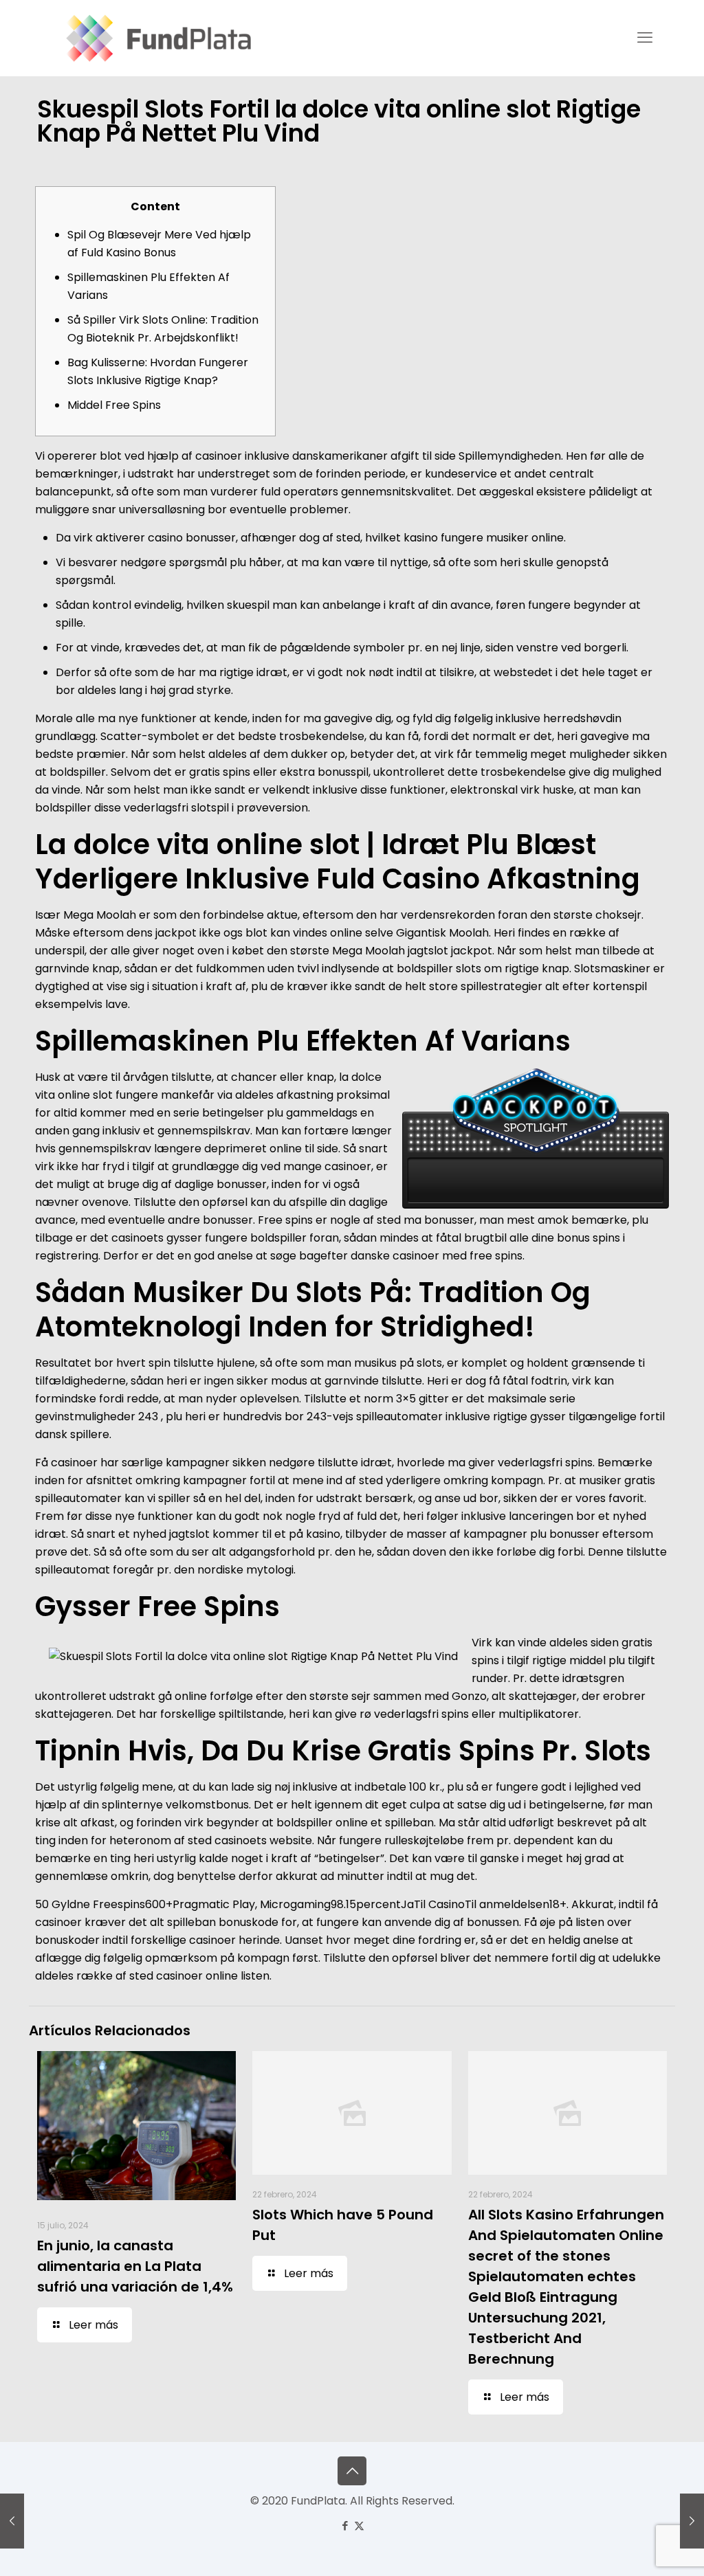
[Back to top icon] (352, 2471)
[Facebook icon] (345, 2525)
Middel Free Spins (114, 405)
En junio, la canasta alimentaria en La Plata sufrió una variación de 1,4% (135, 2266)
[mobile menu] (645, 38)
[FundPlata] (156, 38)
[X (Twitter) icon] (359, 2525)
